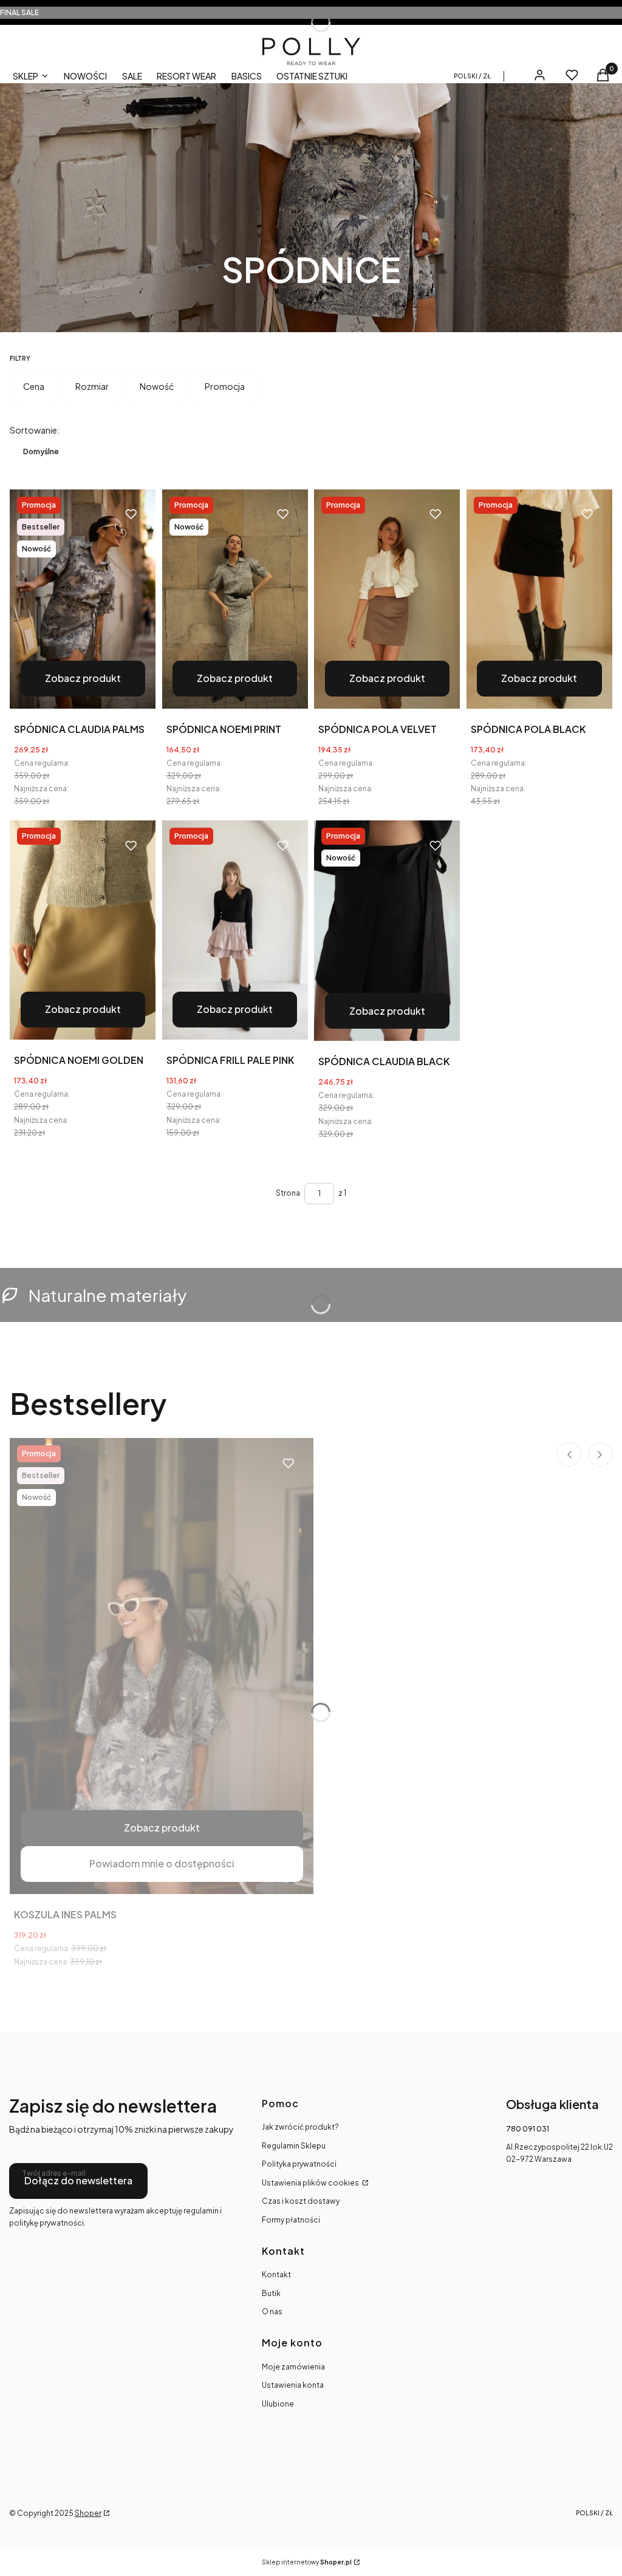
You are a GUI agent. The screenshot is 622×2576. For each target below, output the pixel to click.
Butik (271, 2293)
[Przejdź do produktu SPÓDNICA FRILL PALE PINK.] (235, 930)
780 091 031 (528, 2129)
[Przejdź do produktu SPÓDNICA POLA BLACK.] (539, 599)
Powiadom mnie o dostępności (162, 1863)
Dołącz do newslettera (78, 2180)
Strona (288, 1193)
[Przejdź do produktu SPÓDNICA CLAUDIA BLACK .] (387, 931)
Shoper (88, 2513)
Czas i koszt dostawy (301, 2201)
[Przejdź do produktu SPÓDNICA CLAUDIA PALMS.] (83, 599)
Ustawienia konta (293, 2385)
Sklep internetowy (307, 2562)
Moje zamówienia (293, 2367)
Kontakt (276, 2274)
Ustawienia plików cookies (311, 2183)
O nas (272, 2312)
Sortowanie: (35, 430)
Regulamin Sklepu (294, 2146)
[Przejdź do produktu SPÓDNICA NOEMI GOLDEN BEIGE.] (83, 930)
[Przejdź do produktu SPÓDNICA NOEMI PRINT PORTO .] (235, 599)
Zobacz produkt (83, 678)
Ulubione (278, 2404)
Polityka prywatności (299, 2164)
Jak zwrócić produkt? (300, 2127)
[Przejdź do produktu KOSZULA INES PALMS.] (162, 1666)
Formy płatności (291, 2220)
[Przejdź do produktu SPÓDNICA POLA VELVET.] (387, 599)
